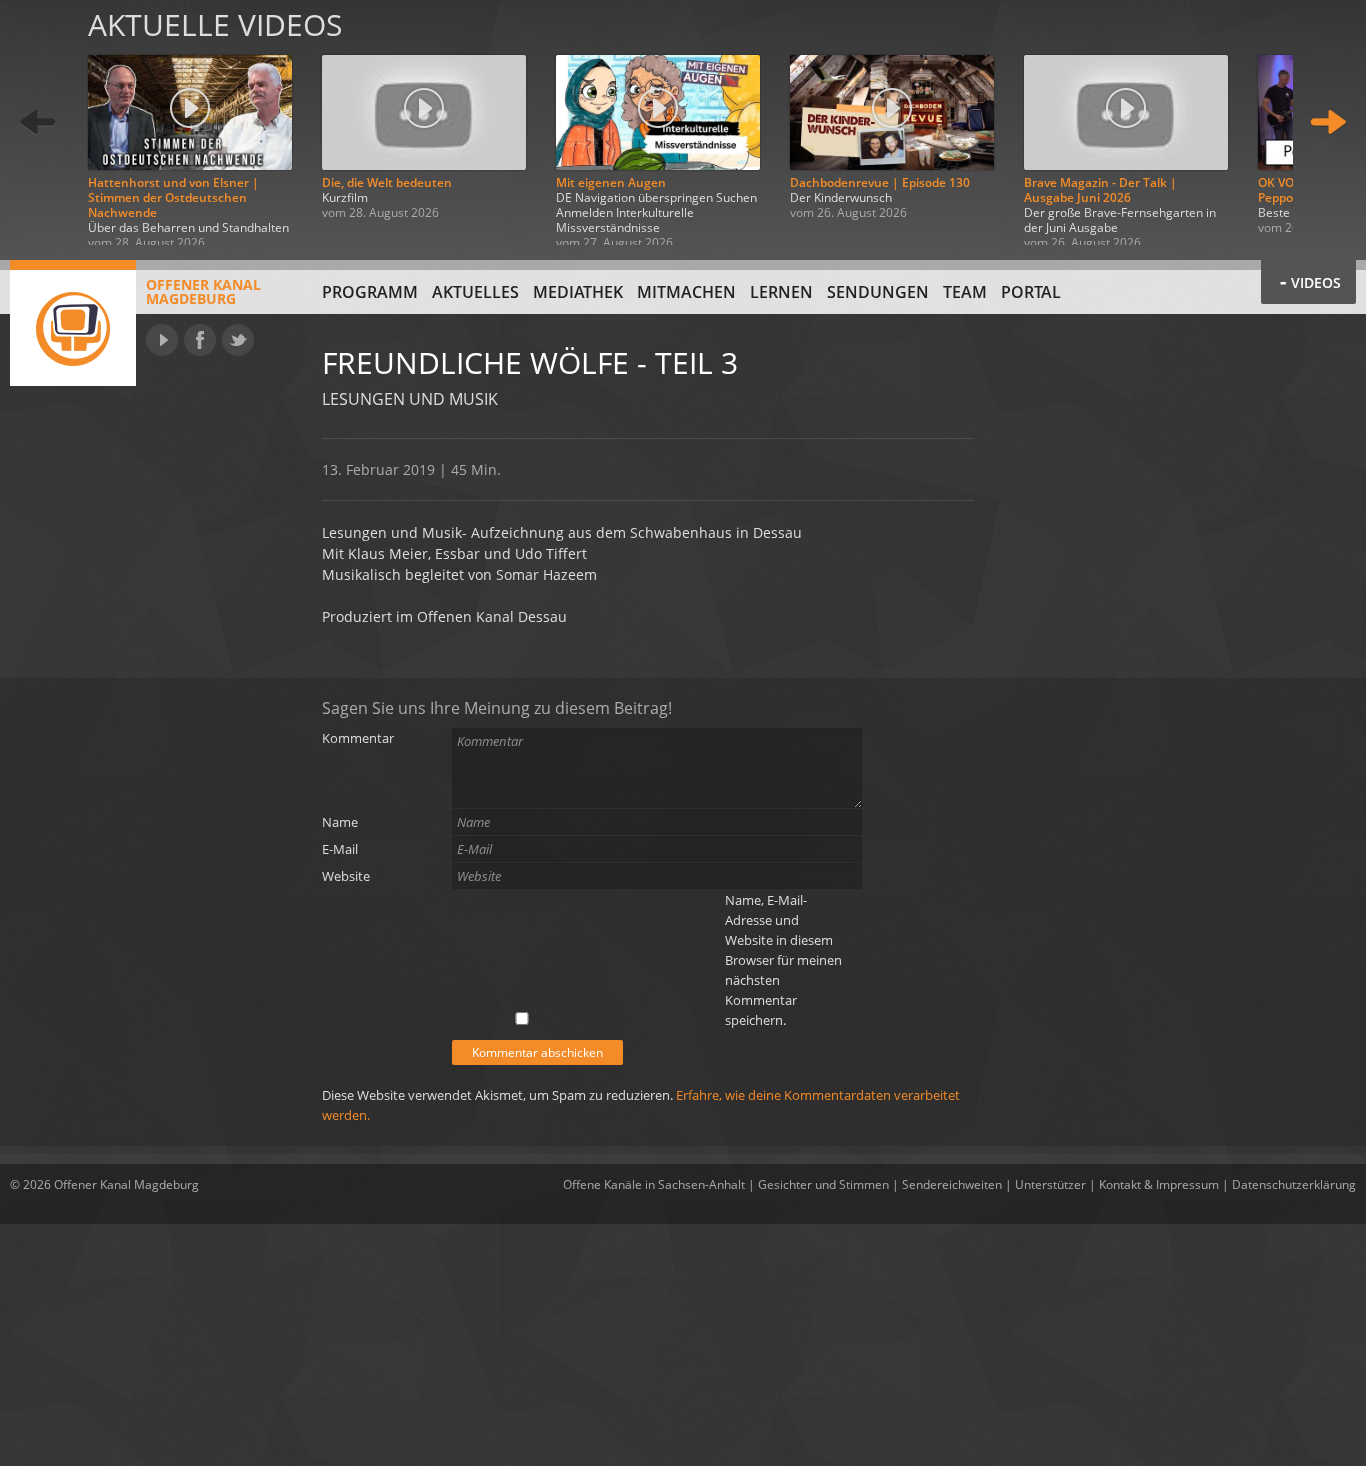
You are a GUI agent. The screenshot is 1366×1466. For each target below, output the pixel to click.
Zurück (38, 122)
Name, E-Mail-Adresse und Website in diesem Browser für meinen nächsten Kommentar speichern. (783, 960)
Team (965, 292)
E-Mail (340, 849)
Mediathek (578, 292)
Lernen (781, 292)
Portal (1031, 292)
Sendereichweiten (952, 1184)
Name (340, 822)
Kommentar (358, 738)
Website (346, 876)
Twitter (238, 340)
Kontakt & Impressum (1159, 1184)
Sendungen (878, 292)
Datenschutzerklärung (1294, 1184)
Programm (370, 292)
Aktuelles (475, 292)
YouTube (162, 340)
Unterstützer (1050, 1184)
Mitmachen (686, 292)
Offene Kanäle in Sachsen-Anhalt (654, 1184)
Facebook (200, 340)
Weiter (1328, 122)
